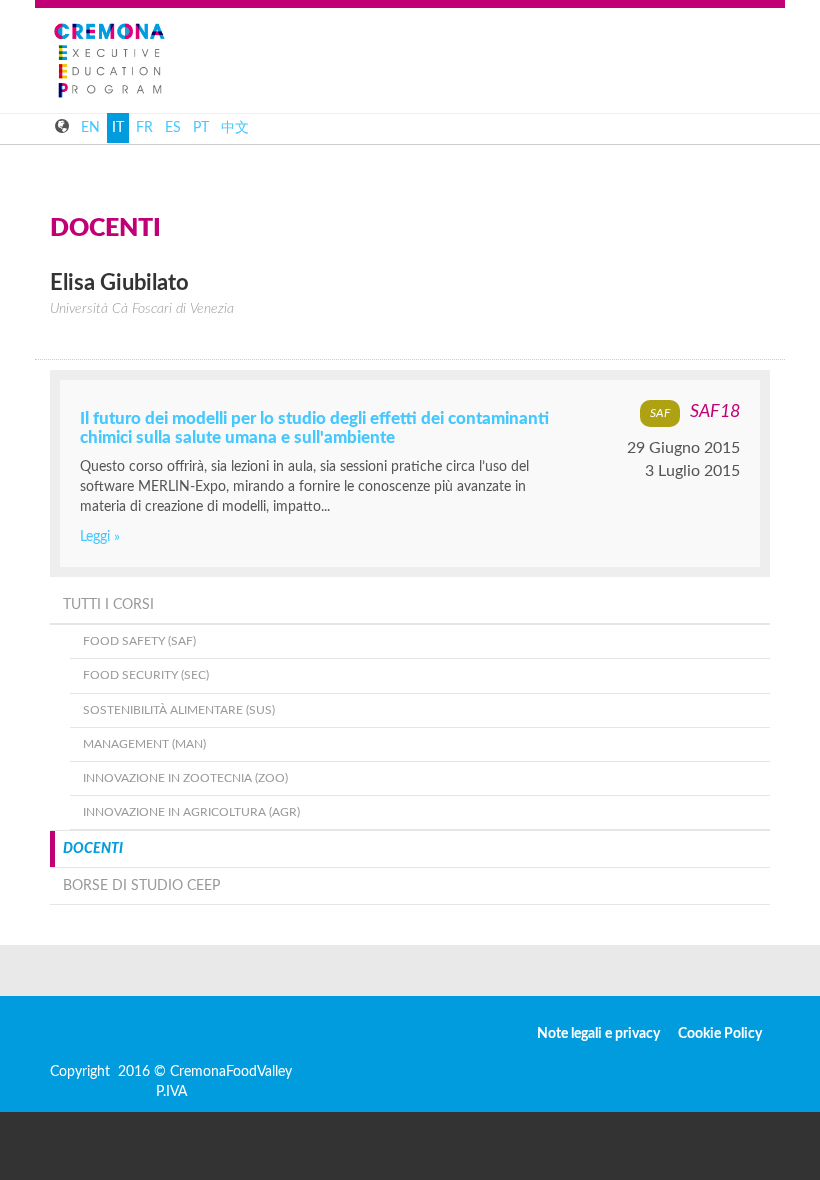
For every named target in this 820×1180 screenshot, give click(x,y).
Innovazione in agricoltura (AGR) (191, 812)
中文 (235, 128)
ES (173, 128)
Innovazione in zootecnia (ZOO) (185, 778)
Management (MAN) (144, 744)
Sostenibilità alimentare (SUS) (179, 710)
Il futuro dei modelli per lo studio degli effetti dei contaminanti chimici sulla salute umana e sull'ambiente (314, 428)
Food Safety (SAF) (139, 641)
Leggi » (100, 537)
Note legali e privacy (598, 1034)
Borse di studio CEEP (141, 886)
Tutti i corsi (108, 605)
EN (90, 128)
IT (118, 128)
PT (201, 128)
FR (144, 128)
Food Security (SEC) (146, 675)
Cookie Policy (720, 1034)
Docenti (93, 849)
